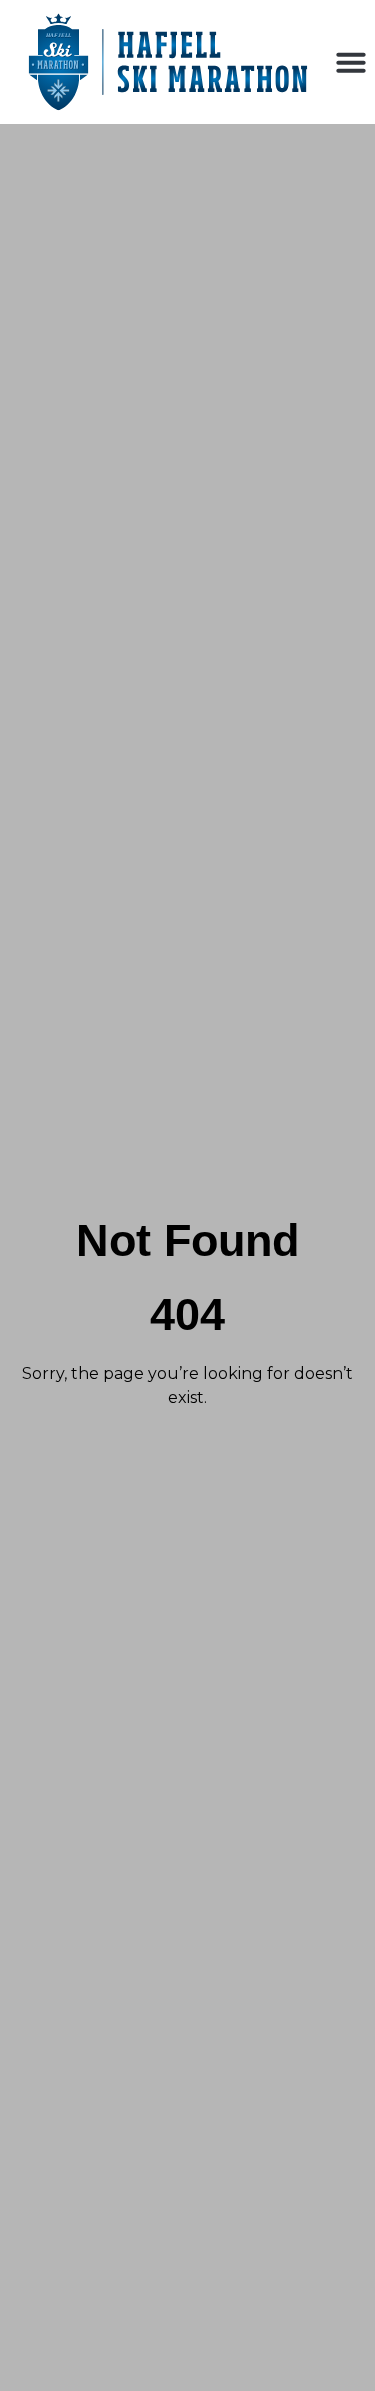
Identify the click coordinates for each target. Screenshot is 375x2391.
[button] (351, 62)
